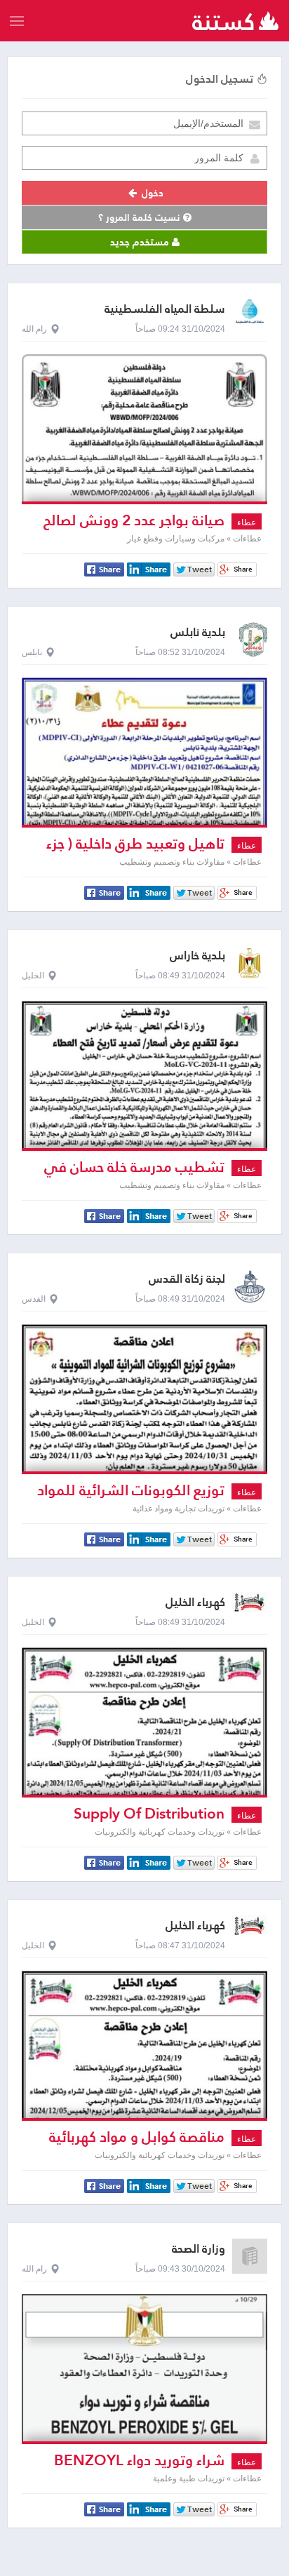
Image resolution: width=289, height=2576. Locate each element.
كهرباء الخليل (195, 1602)
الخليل (33, 976)
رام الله (34, 329)
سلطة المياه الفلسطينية (165, 309)
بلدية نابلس (198, 632)
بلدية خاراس (197, 956)
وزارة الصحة (199, 2249)
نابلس (32, 652)
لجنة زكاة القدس (187, 1279)
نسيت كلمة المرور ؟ (141, 217)
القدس (34, 1299)
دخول (151, 193)
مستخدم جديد (141, 242)
